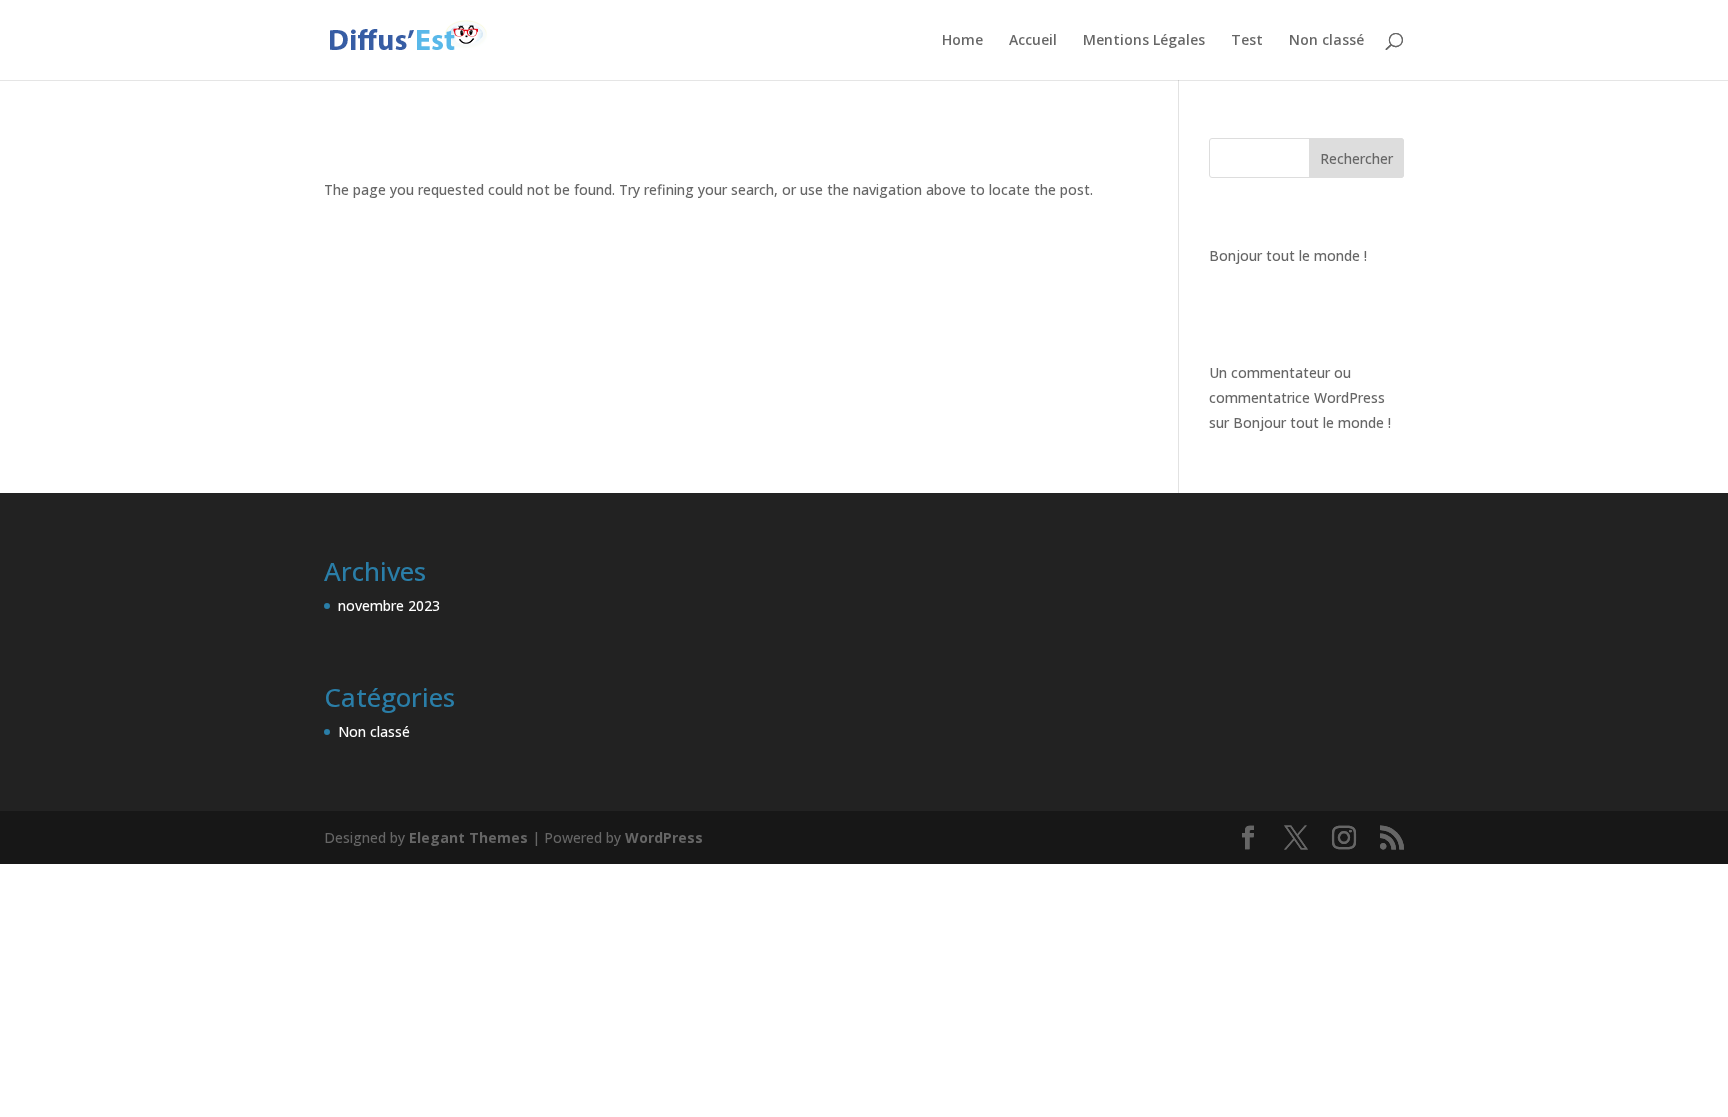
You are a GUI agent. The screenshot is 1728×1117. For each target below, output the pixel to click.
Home (962, 41)
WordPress (664, 837)
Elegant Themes (468, 837)
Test (1247, 41)
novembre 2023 (389, 605)
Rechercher (1356, 158)
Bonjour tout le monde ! (1288, 255)
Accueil (1033, 41)
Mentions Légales (1144, 41)
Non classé (1326, 41)
